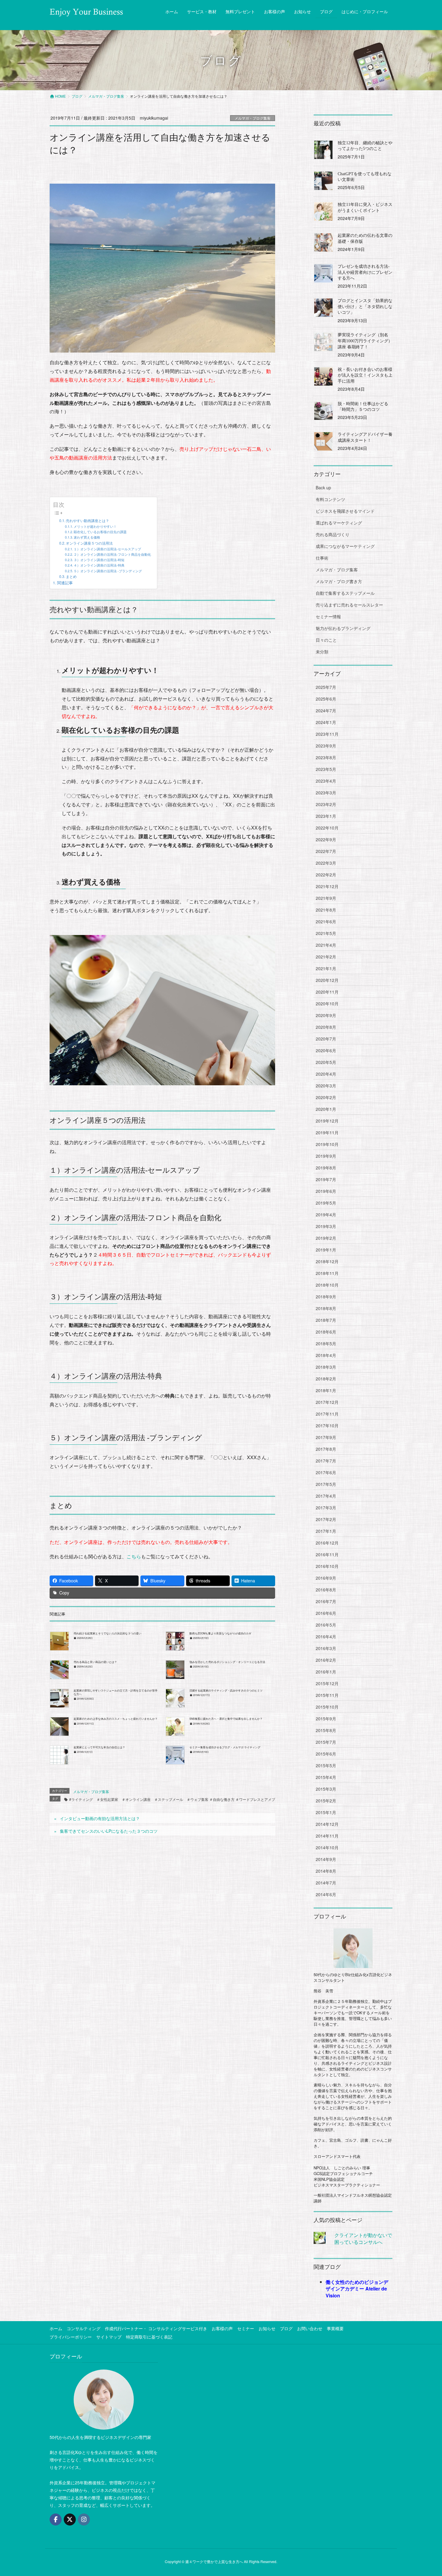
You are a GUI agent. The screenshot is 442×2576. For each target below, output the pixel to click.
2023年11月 (327, 734)
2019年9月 (326, 1156)
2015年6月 (326, 1754)
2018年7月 (326, 1320)
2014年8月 (326, 1871)
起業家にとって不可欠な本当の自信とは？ (99, 1747)
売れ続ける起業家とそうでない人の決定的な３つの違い (107, 1633)
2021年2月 (326, 957)
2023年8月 (326, 757)
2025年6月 (326, 699)
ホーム (56, 2328)
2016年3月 (326, 1648)
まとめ (71, 576)
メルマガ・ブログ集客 (253, 118)
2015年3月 (326, 1789)
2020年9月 (326, 1015)
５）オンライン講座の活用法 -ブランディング (108, 571)
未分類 (322, 652)
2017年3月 (326, 1508)
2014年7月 (326, 1883)
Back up (323, 487)
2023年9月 (326, 746)
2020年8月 (326, 1027)
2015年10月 (327, 1707)
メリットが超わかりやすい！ (95, 526)
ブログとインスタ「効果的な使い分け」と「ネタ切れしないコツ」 (365, 307)
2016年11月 (327, 1554)
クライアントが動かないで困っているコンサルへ (363, 2238)
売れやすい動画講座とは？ (87, 520)
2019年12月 (327, 1121)
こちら (134, 1556)
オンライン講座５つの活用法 (89, 543)
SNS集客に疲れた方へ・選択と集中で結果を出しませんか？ (226, 1719)
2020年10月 (327, 1004)
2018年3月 (326, 1367)
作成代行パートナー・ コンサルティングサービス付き (156, 2328)
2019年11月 (327, 1132)
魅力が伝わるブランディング (343, 628)
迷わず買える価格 (87, 537)
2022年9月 (326, 839)
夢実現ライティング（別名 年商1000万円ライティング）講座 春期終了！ (365, 341)
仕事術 (322, 558)
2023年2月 (326, 804)
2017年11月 (327, 1414)
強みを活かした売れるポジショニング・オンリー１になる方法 (227, 1662)
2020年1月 (326, 1109)
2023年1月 (326, 816)
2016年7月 (326, 1601)
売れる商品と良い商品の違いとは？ (95, 1662)
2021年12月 (327, 886)
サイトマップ (109, 2337)
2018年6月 (326, 1332)
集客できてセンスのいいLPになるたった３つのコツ (109, 1831)
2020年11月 (327, 992)
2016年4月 (326, 1636)
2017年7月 (326, 1461)
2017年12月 (327, 1402)
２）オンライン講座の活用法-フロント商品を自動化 (112, 554)
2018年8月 (326, 1308)
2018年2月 (326, 1379)
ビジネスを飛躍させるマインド (345, 511)
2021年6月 (326, 921)
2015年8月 (326, 1730)
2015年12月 (327, 1683)
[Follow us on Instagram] (84, 2519)
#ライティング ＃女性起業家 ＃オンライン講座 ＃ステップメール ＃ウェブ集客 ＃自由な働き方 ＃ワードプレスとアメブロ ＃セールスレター (189, 1799)
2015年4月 (326, 1777)
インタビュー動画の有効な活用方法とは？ (100, 1818)
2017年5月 (326, 1484)
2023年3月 (326, 793)
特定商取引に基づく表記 (149, 2337)
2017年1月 (326, 1531)
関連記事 (65, 583)
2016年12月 (327, 1543)
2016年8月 (326, 1590)
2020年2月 (326, 1097)
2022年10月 (327, 828)
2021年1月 (326, 968)
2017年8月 (326, 1449)
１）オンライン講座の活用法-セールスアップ (107, 549)
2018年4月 (326, 1355)
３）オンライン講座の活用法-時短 (99, 560)
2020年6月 (326, 1050)
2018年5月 (326, 1343)
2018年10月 (327, 1285)
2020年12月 (327, 980)
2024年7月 (326, 710)
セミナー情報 (328, 616)
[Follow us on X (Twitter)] (70, 2519)
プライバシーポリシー (71, 2337)
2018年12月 (327, 1261)
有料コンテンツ (330, 499)
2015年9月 (326, 1719)
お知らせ (267, 2328)
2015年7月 (326, 1742)
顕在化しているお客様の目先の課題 (100, 532)
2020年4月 (326, 1074)
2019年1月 (326, 1250)
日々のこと (326, 640)
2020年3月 (326, 1086)
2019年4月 (326, 1215)
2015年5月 (326, 1765)
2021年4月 (326, 945)
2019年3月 (326, 1226)
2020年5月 (326, 1062)
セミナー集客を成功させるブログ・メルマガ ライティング (225, 1747)
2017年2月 (326, 1519)
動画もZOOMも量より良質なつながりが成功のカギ (220, 1633)
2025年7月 (326, 687)
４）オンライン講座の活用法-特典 (99, 565)
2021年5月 (326, 933)
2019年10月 (327, 1144)
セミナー (246, 2328)
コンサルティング (84, 2328)
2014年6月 (326, 1894)
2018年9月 (326, 1297)
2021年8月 (326, 910)
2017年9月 (326, 1437)
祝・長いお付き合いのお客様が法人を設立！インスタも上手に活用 (365, 375)
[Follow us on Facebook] (56, 2519)
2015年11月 (327, 1695)
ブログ (286, 2328)
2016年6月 (326, 1613)
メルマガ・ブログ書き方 (339, 581)
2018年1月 (326, 1390)
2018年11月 (327, 1273)
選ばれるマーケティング (339, 523)
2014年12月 (327, 1824)
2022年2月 (326, 875)
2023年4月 (326, 781)
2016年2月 (326, 1660)
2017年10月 (327, 1426)
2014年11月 (327, 1836)
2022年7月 (326, 851)
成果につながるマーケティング (345, 546)
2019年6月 (326, 1191)
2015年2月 (326, 1801)
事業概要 (335, 2328)
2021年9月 (326, 898)
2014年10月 (327, 1847)
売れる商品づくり (333, 534)
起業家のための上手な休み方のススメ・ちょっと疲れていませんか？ (116, 1719)
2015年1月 (326, 1812)
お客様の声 (222, 2328)
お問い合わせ (310, 2328)
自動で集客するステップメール (345, 593)
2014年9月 (326, 1859)
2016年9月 (326, 1578)
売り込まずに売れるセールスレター (349, 605)
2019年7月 (326, 1179)
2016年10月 (327, 1566)
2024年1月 (326, 722)
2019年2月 (326, 1238)
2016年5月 (326, 1625)
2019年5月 (326, 1203)
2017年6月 (326, 1472)
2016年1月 (326, 1672)
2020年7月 (326, 1039)
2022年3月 (326, 863)
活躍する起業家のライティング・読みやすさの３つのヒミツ (226, 1690)
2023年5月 (326, 769)
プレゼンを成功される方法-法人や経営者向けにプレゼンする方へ (365, 272)
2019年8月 (326, 1168)
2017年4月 (326, 1496)
